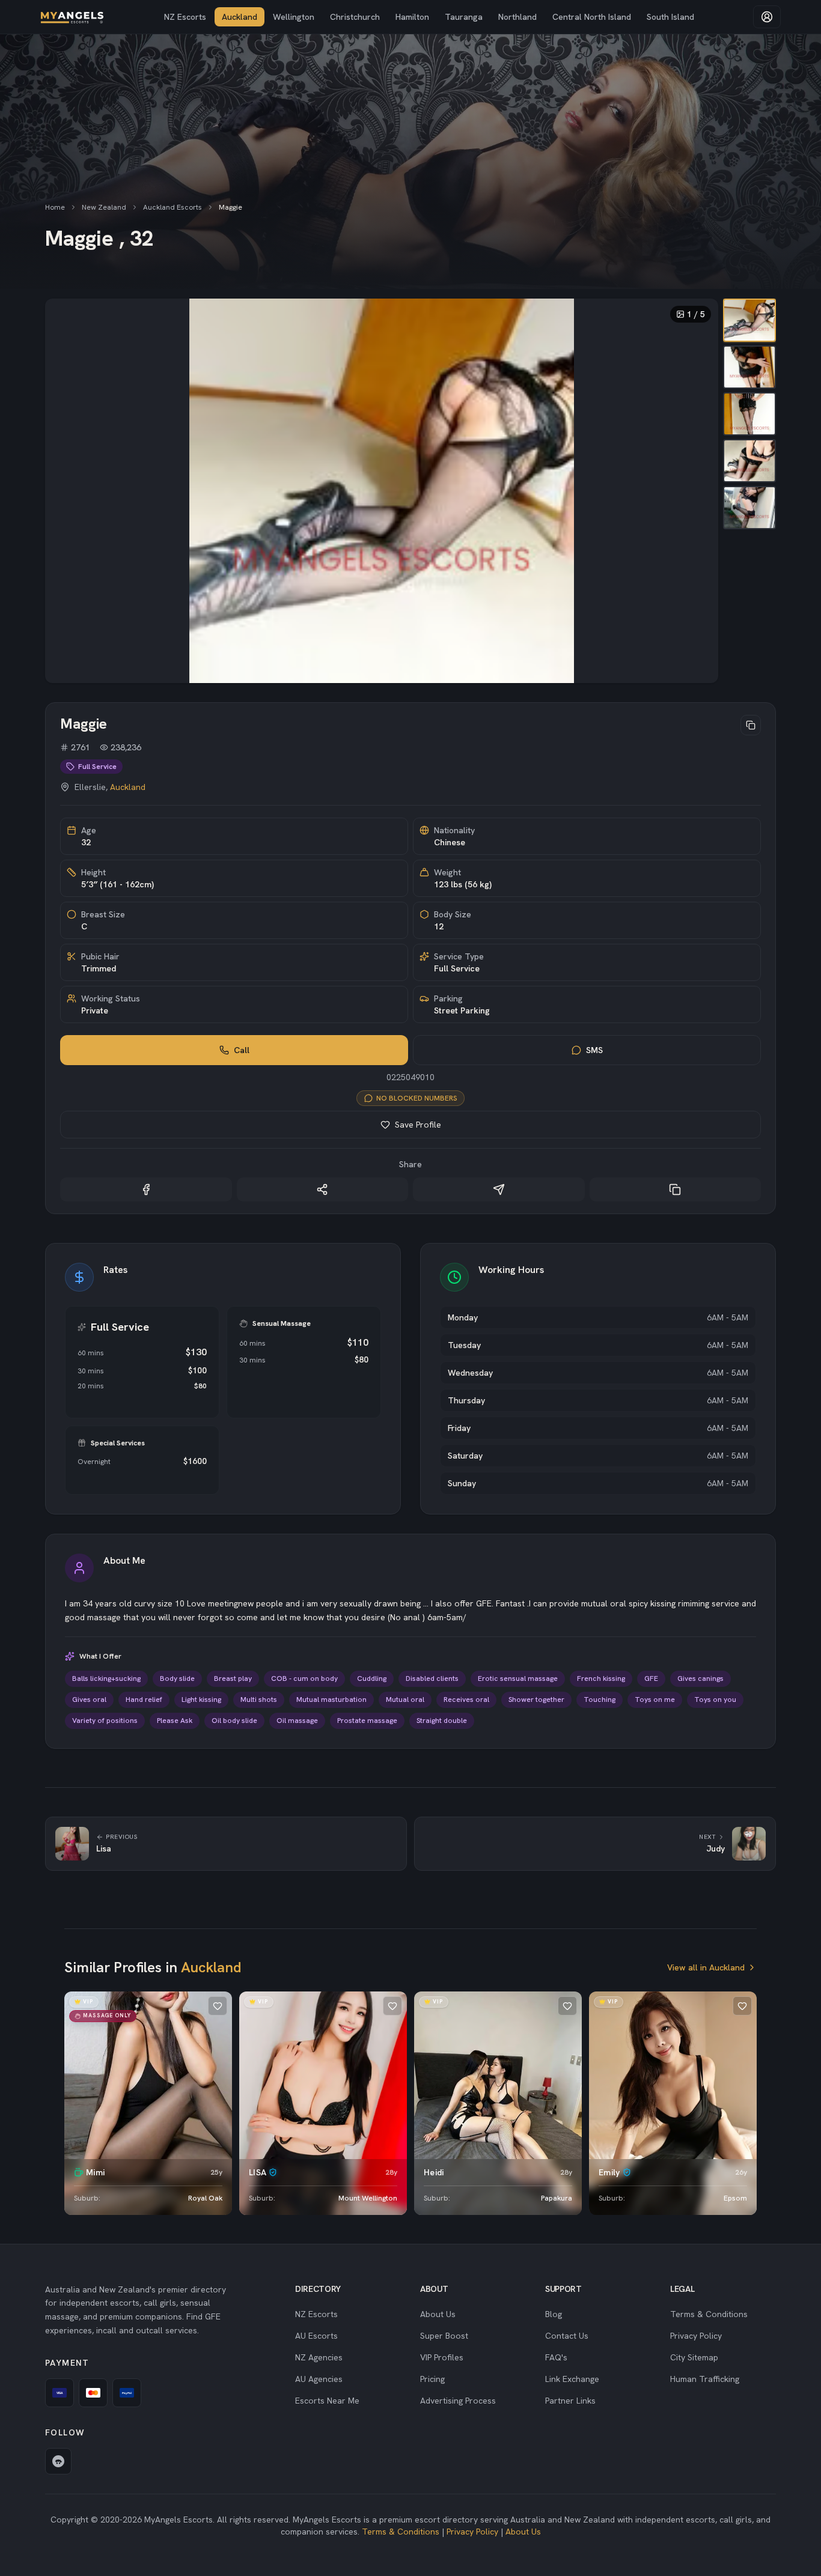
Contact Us (567, 2336)
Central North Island (592, 17)
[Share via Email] (499, 1189)
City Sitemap (694, 2357)
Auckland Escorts (172, 207)
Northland (517, 17)
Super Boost (444, 2336)
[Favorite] (218, 2006)
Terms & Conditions (709, 2314)
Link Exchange (572, 2379)
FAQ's (556, 2357)
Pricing (432, 2379)
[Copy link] (751, 725)
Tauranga (464, 17)
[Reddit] (58, 2461)
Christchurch (355, 17)
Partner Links (570, 2401)
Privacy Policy (696, 2336)
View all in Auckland (706, 1967)
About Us (438, 2314)
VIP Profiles (442, 2357)
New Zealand (104, 207)
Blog (554, 2314)
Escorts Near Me (327, 2401)
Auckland (240, 17)
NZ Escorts (185, 17)
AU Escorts (316, 2336)
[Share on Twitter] (323, 1189)
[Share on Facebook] (146, 1189)
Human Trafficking (705, 2379)
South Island (670, 17)
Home (55, 207)
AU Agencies (319, 2379)
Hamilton (412, 17)
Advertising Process (458, 2401)
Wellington (294, 17)
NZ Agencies (319, 2357)
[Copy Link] (676, 1189)
